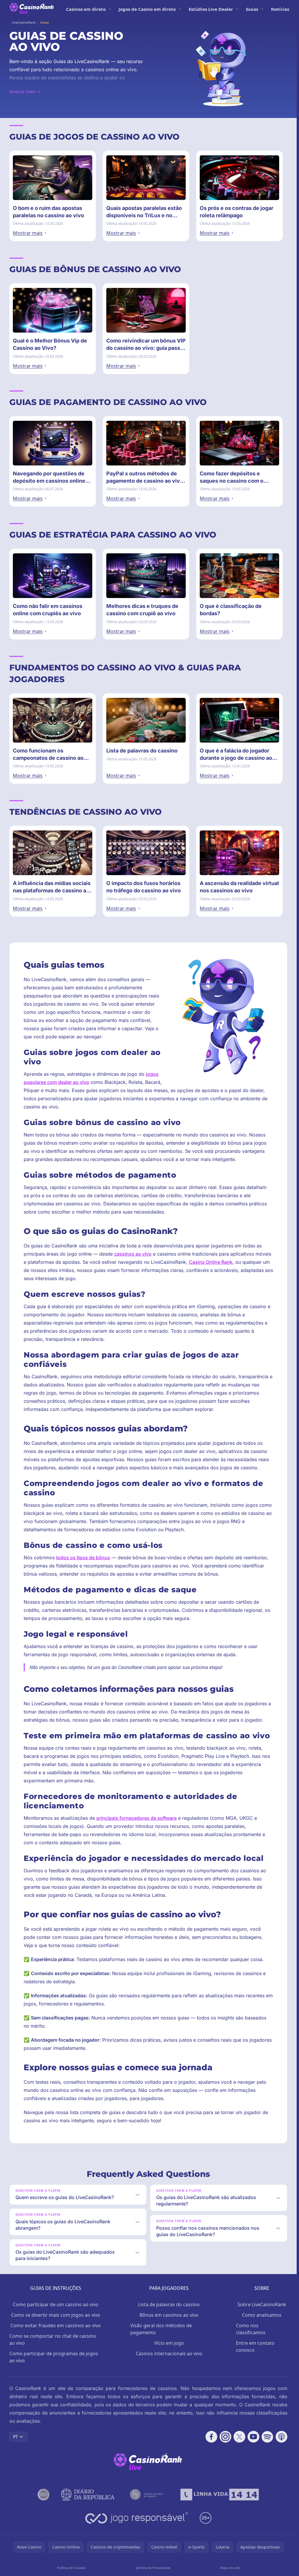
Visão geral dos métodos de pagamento (161, 2329)
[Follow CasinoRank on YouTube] (253, 2437)
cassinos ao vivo (133, 1254)
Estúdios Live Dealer (211, 9)
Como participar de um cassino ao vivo (56, 2304)
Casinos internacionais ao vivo (169, 2353)
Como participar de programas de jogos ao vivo (54, 2357)
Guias (252, 9)
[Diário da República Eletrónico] (88, 2495)
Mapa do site (230, 2568)
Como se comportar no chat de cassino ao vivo (53, 2339)
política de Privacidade (153, 2568)
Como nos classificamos (251, 2329)
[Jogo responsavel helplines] (137, 2518)
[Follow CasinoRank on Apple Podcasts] (281, 2437)
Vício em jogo (169, 2343)
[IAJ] (148, 2495)
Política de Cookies (71, 2568)
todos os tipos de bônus (83, 1558)
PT (15, 2437)
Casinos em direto (86, 9)
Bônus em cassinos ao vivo (169, 2315)
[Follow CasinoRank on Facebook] (211, 2437)
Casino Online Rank (211, 1262)
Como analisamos (262, 2315)
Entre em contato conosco (255, 2346)
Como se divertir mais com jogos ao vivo (56, 2315)
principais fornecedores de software (137, 1818)
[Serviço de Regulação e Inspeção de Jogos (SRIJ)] (44, 2495)
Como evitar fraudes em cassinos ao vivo (56, 2325)
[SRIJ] (220, 2495)
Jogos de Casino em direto (147, 9)
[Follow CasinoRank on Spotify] (267, 2437)
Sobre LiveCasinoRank (262, 2304)
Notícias (280, 9)
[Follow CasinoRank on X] (239, 2437)
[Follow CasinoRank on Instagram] (225, 2437)
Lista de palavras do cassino (169, 2304)
